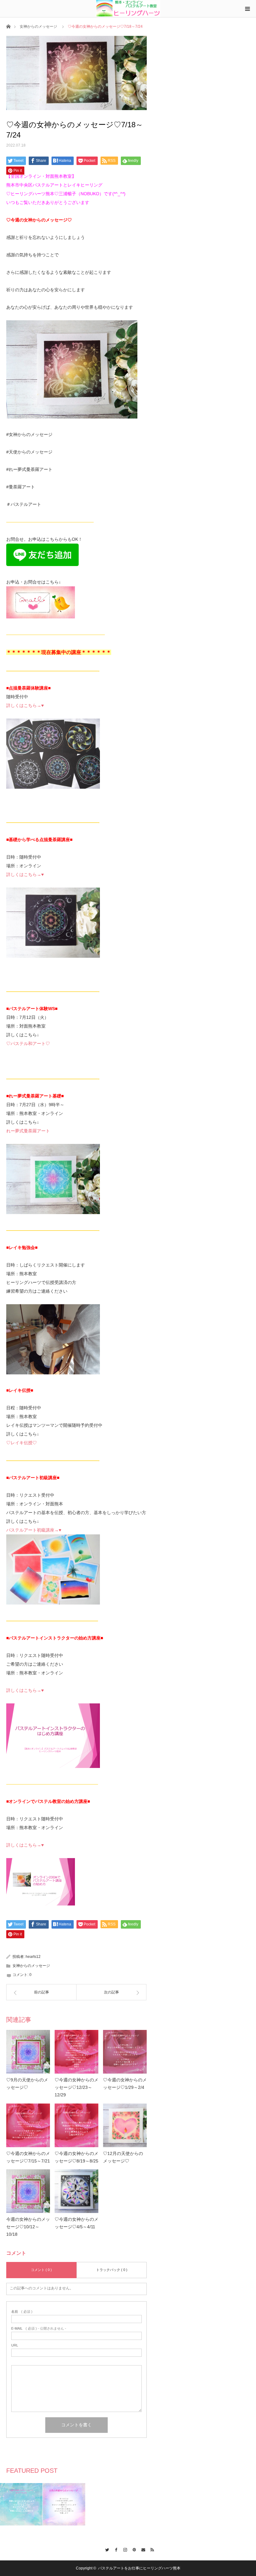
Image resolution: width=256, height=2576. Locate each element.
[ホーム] (8, 26)
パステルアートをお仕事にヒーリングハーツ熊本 (139, 2568)
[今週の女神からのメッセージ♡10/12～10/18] (28, 2191)
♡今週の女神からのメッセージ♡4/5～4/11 (76, 2223)
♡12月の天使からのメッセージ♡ (123, 2157)
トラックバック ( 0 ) (112, 2270)
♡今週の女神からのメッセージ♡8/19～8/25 (76, 2157)
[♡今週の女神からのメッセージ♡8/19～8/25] (76, 2125)
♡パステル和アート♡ (28, 1043)
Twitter (105, 2549)
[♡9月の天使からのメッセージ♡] (28, 2052)
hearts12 (33, 1957)
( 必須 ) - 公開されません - (39, 2329)
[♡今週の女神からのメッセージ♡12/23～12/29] (76, 2052)
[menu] (247, 9)
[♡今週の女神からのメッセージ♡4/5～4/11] (76, 2191)
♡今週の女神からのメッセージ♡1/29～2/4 (125, 2084)
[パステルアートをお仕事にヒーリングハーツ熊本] (128, 8)
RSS (151, 2549)
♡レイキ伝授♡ (22, 1443)
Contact (142, 2549)
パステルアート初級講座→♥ (34, 1530)
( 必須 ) (22, 2312)
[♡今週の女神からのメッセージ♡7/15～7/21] (28, 2125)
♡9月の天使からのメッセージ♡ (27, 2084)
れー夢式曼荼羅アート (28, 1131)
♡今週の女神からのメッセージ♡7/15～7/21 (28, 2157)
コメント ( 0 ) (41, 2270)
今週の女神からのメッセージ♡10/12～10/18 (28, 2227)
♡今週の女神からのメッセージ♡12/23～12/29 (76, 2087)
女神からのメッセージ (38, 27)
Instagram (123, 2549)
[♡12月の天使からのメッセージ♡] (125, 2125)
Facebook (114, 2549)
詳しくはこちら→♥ (25, 705)
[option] (21, 2504)
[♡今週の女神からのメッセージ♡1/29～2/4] (125, 2052)
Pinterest (133, 2549)
